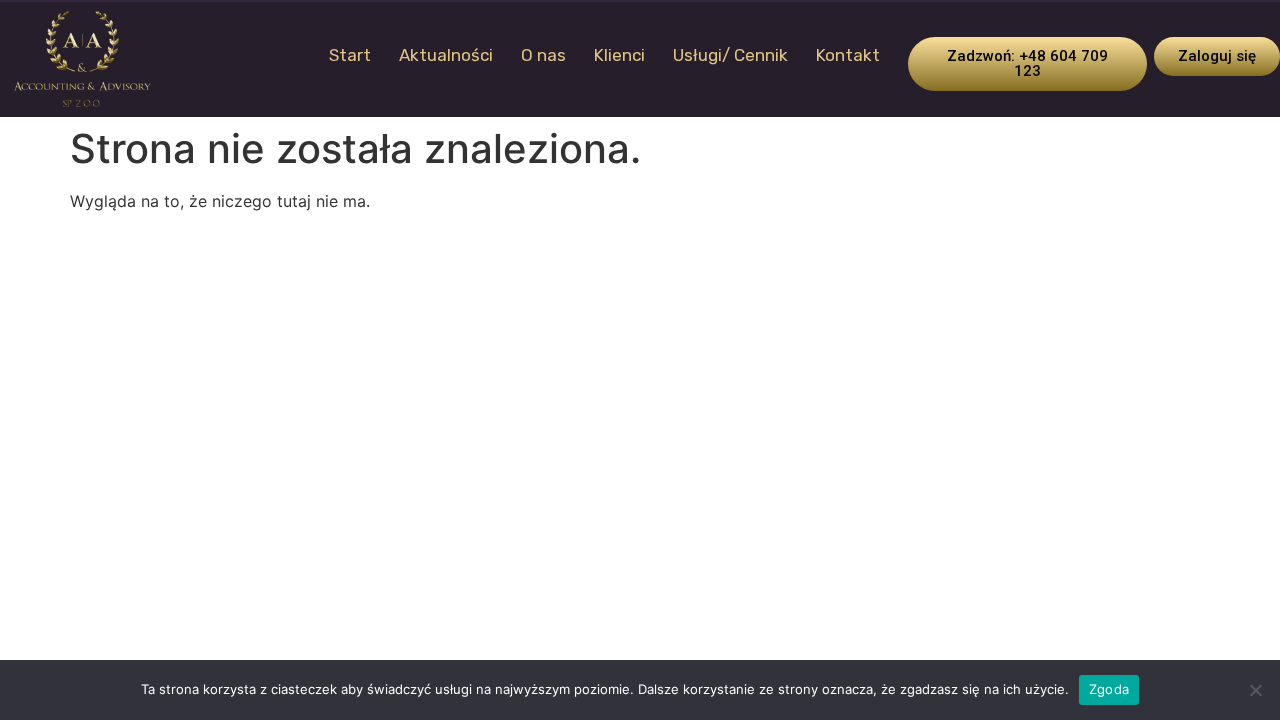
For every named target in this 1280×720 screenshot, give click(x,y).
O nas (543, 55)
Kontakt (848, 55)
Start (350, 55)
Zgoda (1109, 689)
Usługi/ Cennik (730, 55)
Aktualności (446, 55)
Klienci (619, 55)
